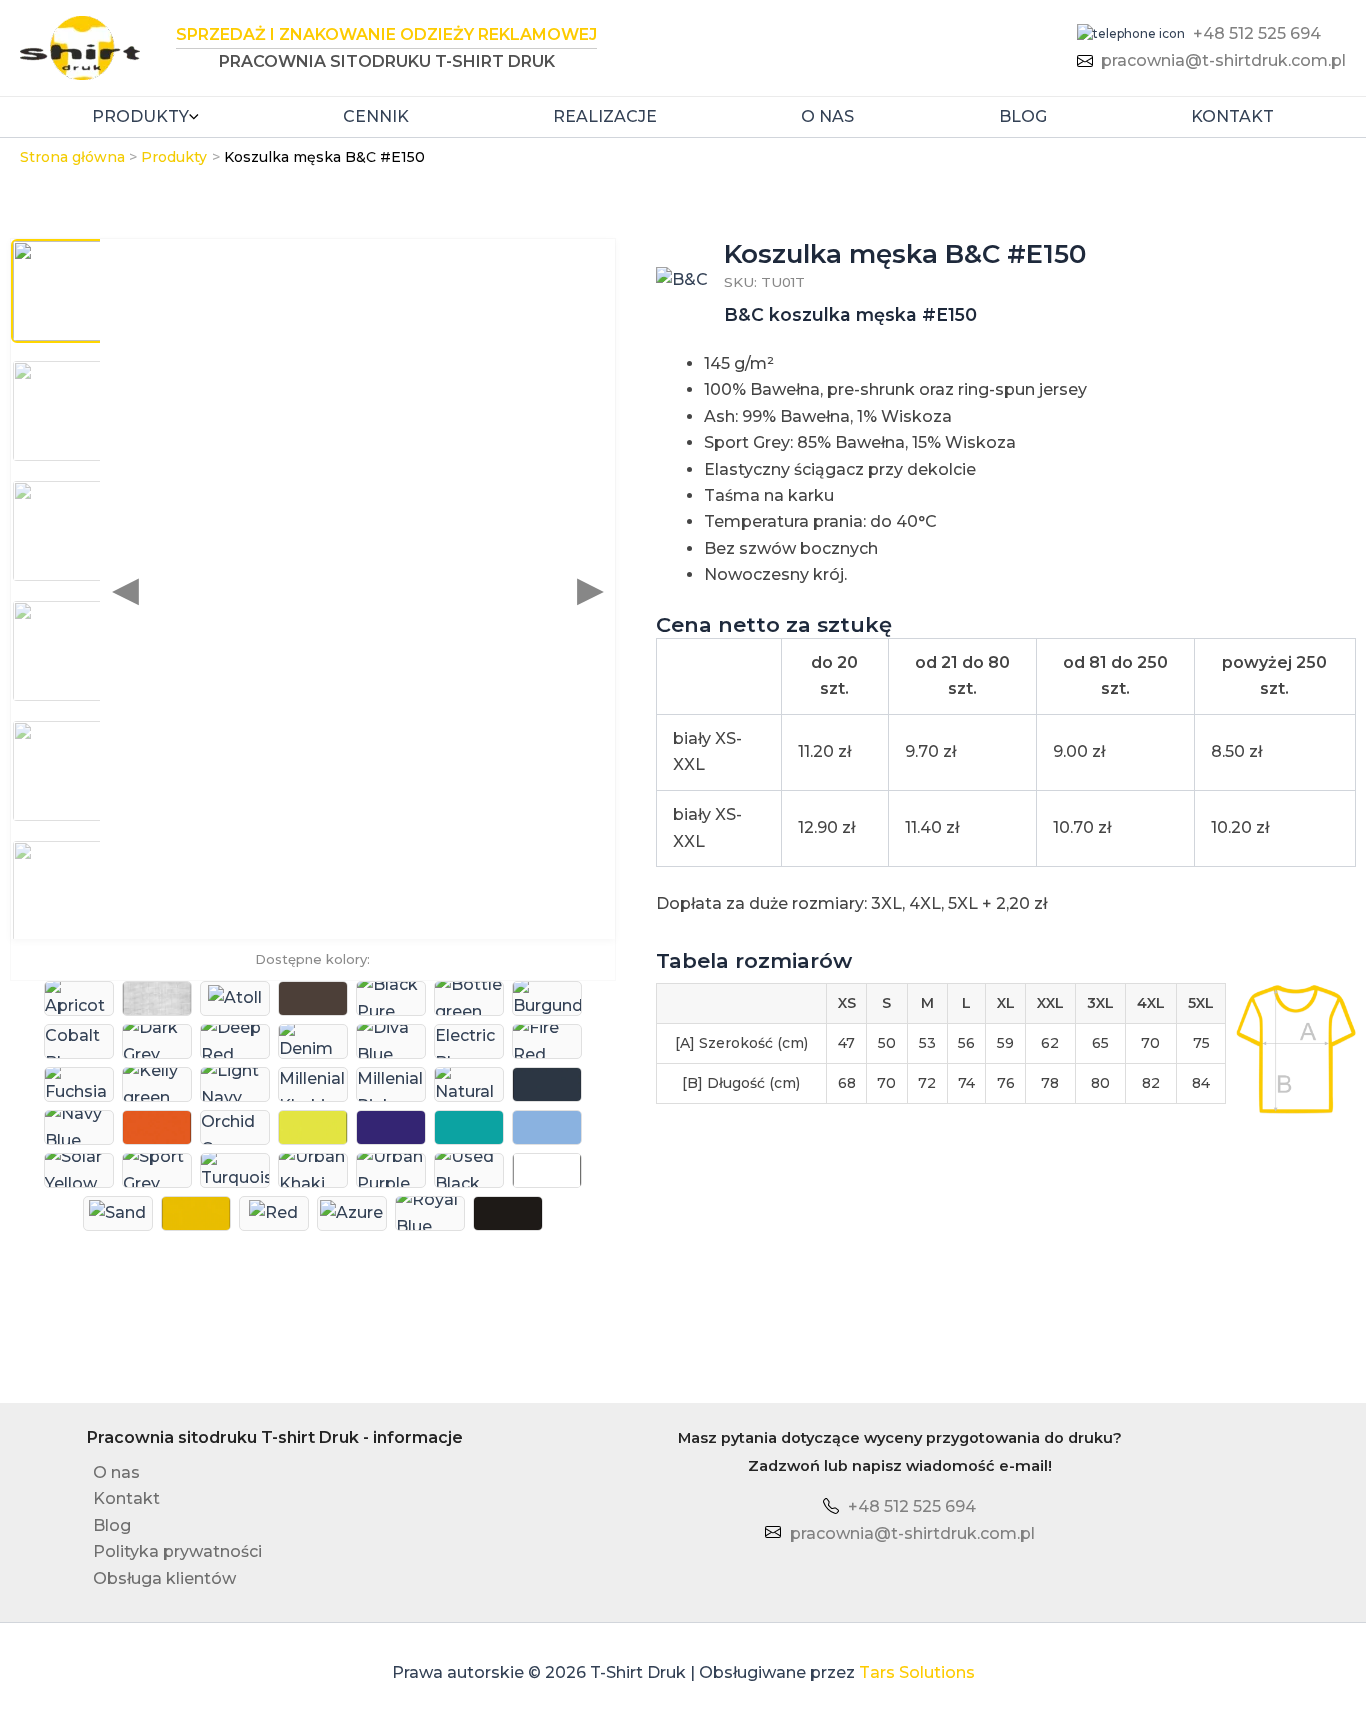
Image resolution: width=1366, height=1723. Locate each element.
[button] (194, 117)
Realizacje (605, 116)
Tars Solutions (917, 1672)
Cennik (376, 116)
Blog (1023, 116)
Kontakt (1232, 116)
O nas (827, 116)
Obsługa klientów (164, 1578)
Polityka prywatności (177, 1551)
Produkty (140, 116)
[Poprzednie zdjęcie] (125, 589)
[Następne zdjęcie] (590, 589)
